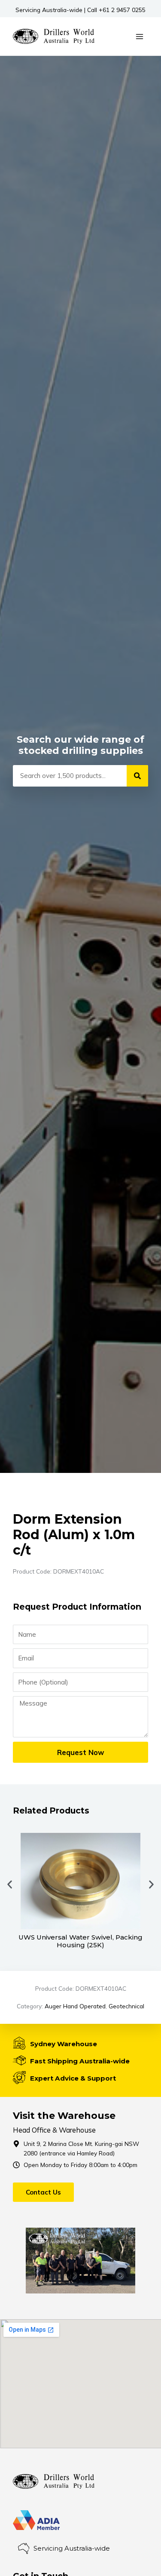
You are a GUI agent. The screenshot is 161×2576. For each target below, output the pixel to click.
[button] (10, 1885)
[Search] (137, 776)
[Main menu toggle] (140, 36)
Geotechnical (126, 2006)
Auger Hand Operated (75, 2006)
